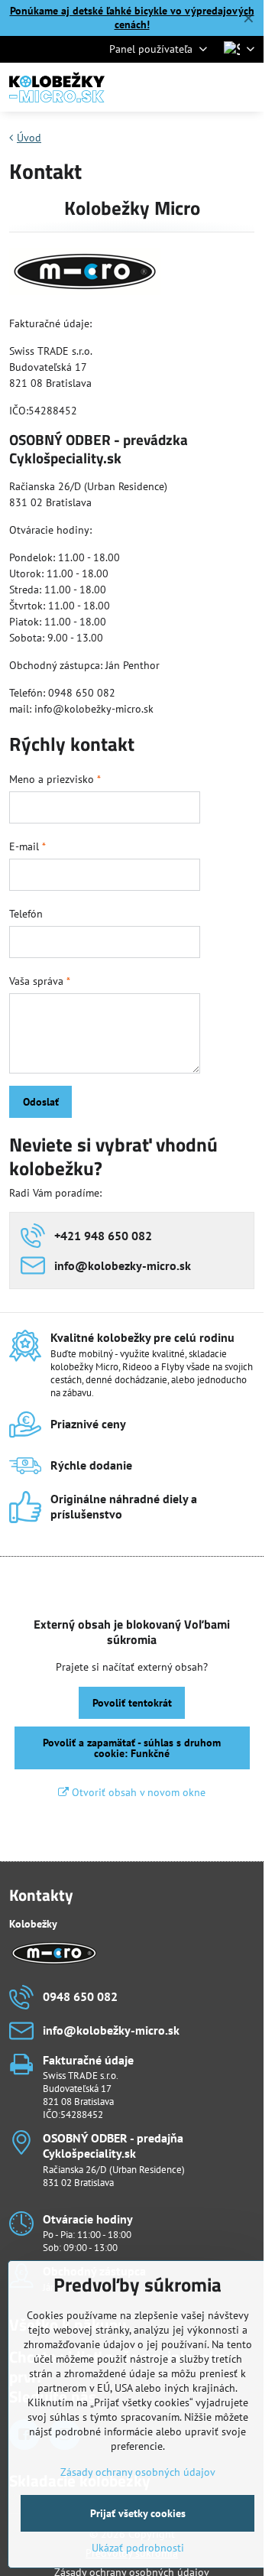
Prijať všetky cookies (138, 2513)
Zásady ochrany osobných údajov (138, 2472)
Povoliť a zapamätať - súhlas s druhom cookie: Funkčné (132, 1748)
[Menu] (245, 87)
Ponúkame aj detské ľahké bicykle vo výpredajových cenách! (132, 18)
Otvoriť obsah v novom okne (137, 1792)
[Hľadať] (172, 87)
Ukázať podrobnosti (138, 2548)
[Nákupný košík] (209, 87)
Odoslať (41, 1102)
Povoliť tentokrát (132, 1703)
